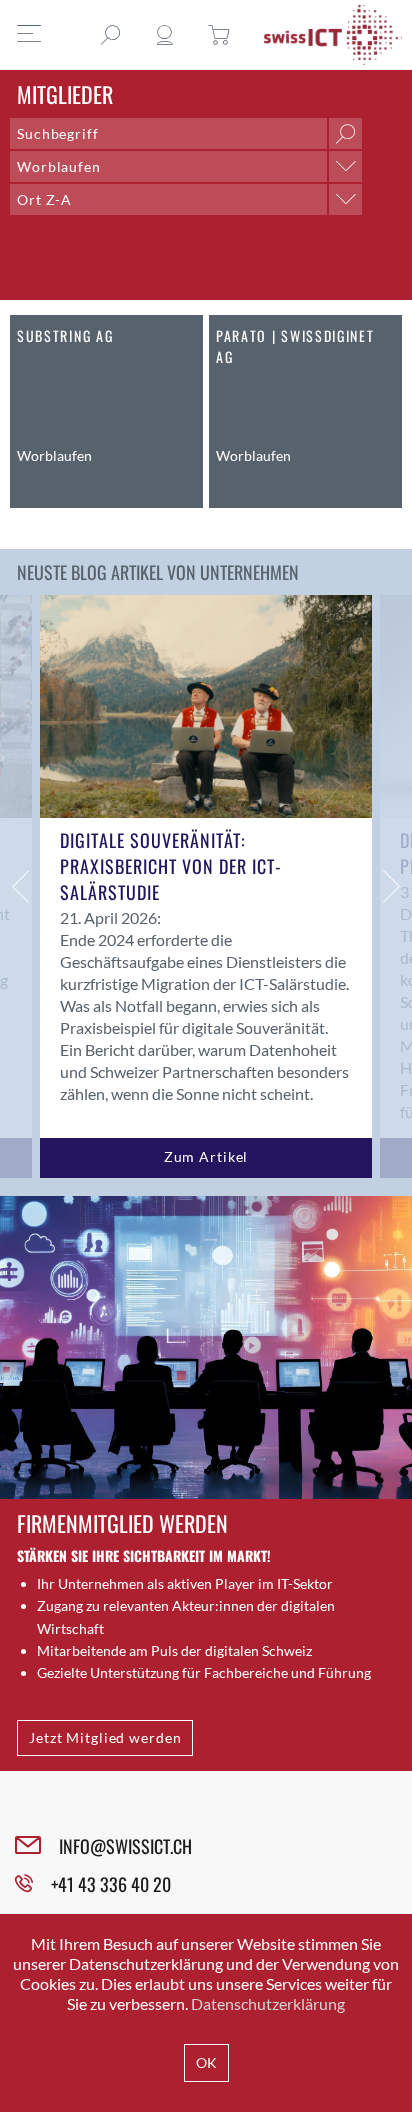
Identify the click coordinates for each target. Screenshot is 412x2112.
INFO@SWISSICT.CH (125, 1846)
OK (206, 2062)
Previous (20, 886)
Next (392, 886)
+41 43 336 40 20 (111, 1884)
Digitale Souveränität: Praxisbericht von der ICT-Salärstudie (171, 866)
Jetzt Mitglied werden (105, 1737)
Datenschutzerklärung (268, 2003)
